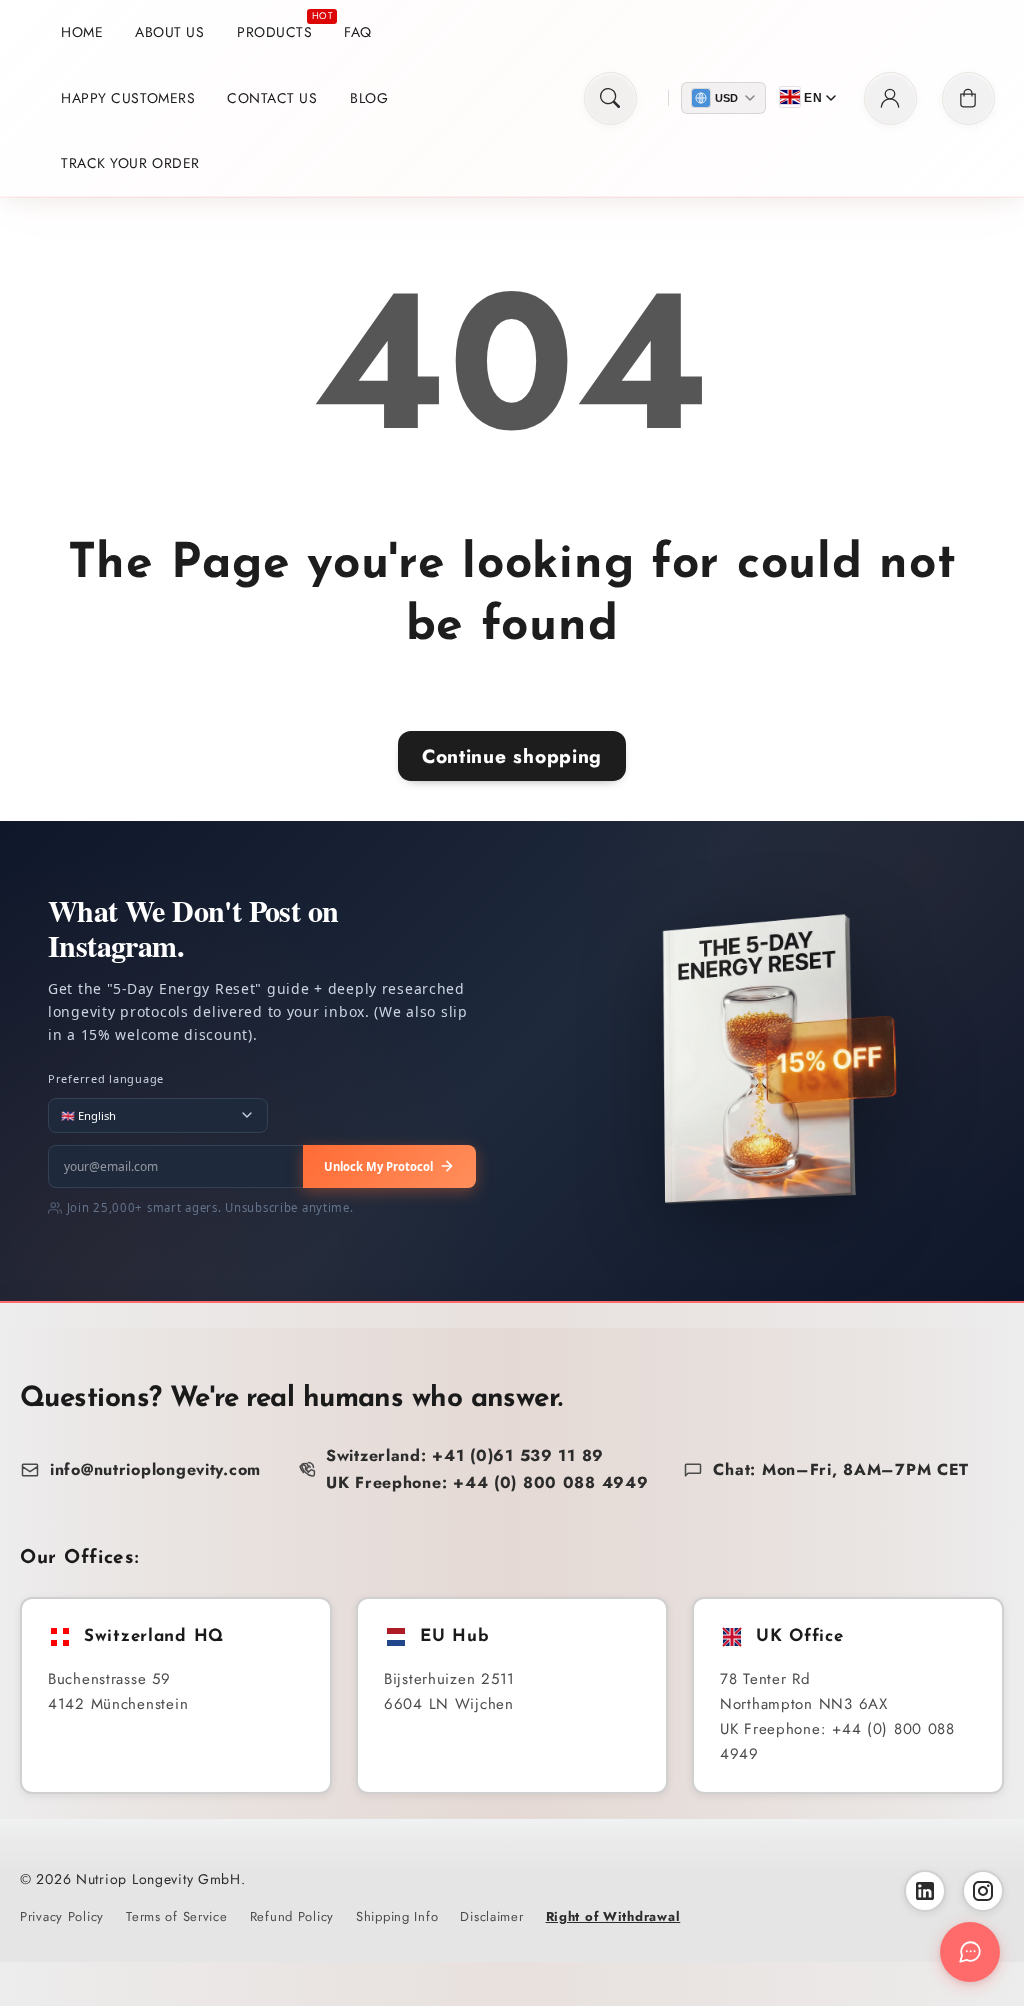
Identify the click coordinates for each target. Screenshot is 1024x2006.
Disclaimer (491, 1916)
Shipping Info (397, 1916)
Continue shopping (512, 756)
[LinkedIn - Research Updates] (925, 1891)
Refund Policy (292, 1916)
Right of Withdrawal (613, 1916)
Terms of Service (177, 1916)
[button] (610, 98)
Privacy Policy (62, 1916)
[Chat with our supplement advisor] (970, 1952)
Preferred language (106, 1078)
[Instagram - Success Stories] (983, 1891)
